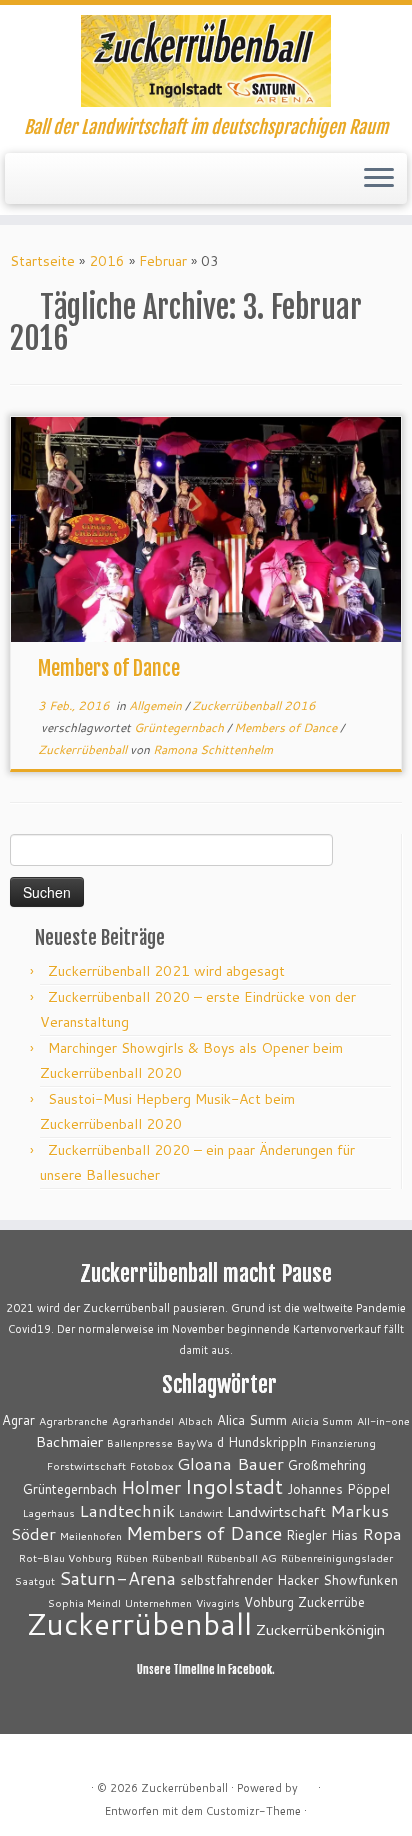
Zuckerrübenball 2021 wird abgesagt (166, 971)
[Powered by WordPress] (308, 1784)
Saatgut (35, 1580)
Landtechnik (127, 1510)
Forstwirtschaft (86, 1465)
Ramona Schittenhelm (213, 749)
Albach (195, 1420)
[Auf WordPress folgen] (72, 185)
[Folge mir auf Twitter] (38, 185)
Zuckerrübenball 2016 (254, 705)
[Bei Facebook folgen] (55, 185)
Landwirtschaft (276, 1511)
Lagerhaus (49, 1512)
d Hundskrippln (262, 1442)
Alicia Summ (322, 1420)
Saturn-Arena (117, 1578)
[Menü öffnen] (379, 179)
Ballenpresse (140, 1442)
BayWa (195, 1442)
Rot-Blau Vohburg (65, 1557)
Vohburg (269, 1602)
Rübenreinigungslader (337, 1557)
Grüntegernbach (180, 727)
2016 (107, 261)
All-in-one (383, 1420)
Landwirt (201, 1512)
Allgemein (157, 705)
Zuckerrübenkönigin (320, 1629)
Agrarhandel (143, 1420)
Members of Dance (109, 668)
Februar (163, 261)
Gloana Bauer (230, 1463)
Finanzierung (343, 1442)
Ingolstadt (234, 1486)
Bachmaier (69, 1441)
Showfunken (360, 1580)
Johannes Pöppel (338, 1489)
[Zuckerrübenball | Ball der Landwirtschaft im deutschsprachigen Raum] (206, 61)
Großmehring (327, 1465)
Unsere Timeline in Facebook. (206, 1670)
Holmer (151, 1487)
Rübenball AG (242, 1557)
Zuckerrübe (331, 1602)
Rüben (132, 1557)
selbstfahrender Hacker (249, 1580)
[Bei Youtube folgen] (89, 185)
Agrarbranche (73, 1420)
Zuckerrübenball (84, 749)
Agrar (18, 1420)
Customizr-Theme (253, 1811)
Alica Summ (252, 1420)
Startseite (42, 261)
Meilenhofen (91, 1535)
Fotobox (151, 1465)
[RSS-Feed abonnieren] (21, 185)
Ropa (382, 1533)
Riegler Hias (322, 1535)
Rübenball (177, 1557)
